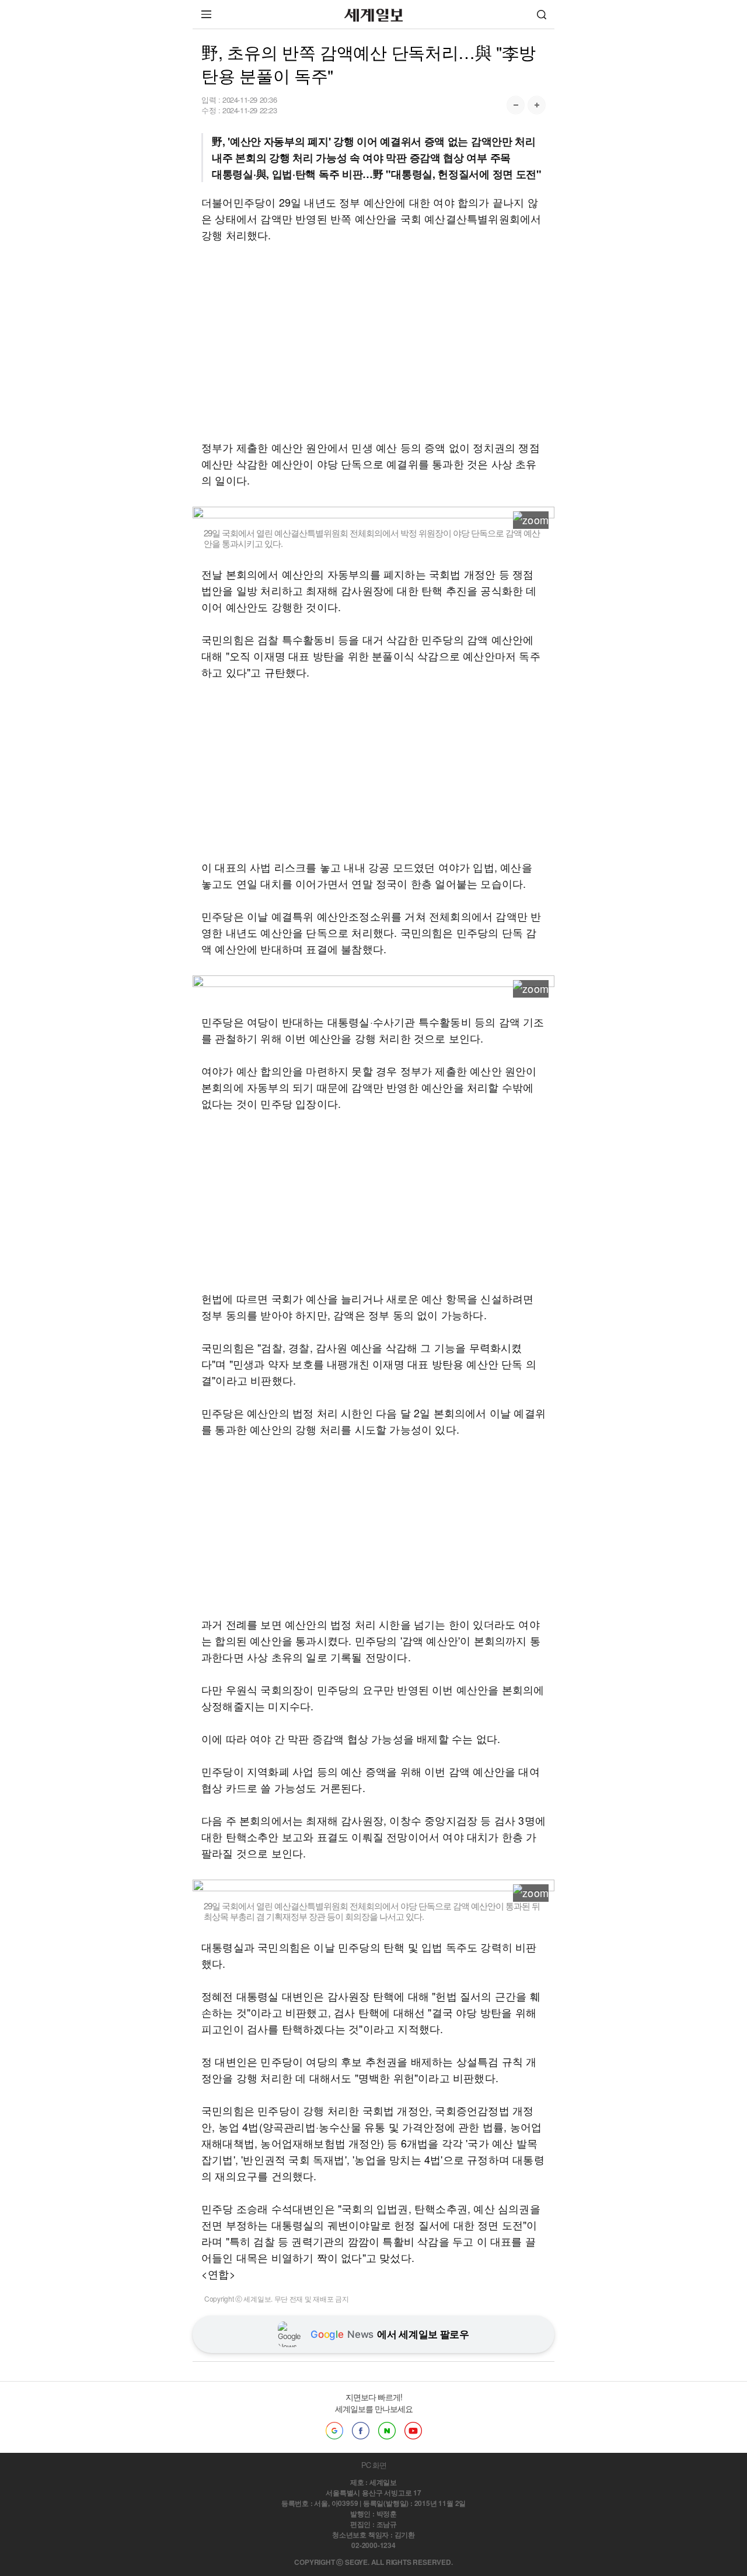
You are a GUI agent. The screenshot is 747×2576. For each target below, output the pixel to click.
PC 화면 (374, 2465)
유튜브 (413, 2431)
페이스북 (361, 2431)
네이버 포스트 (387, 2431)
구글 (334, 2431)
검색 (542, 14)
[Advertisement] (373, 341)
